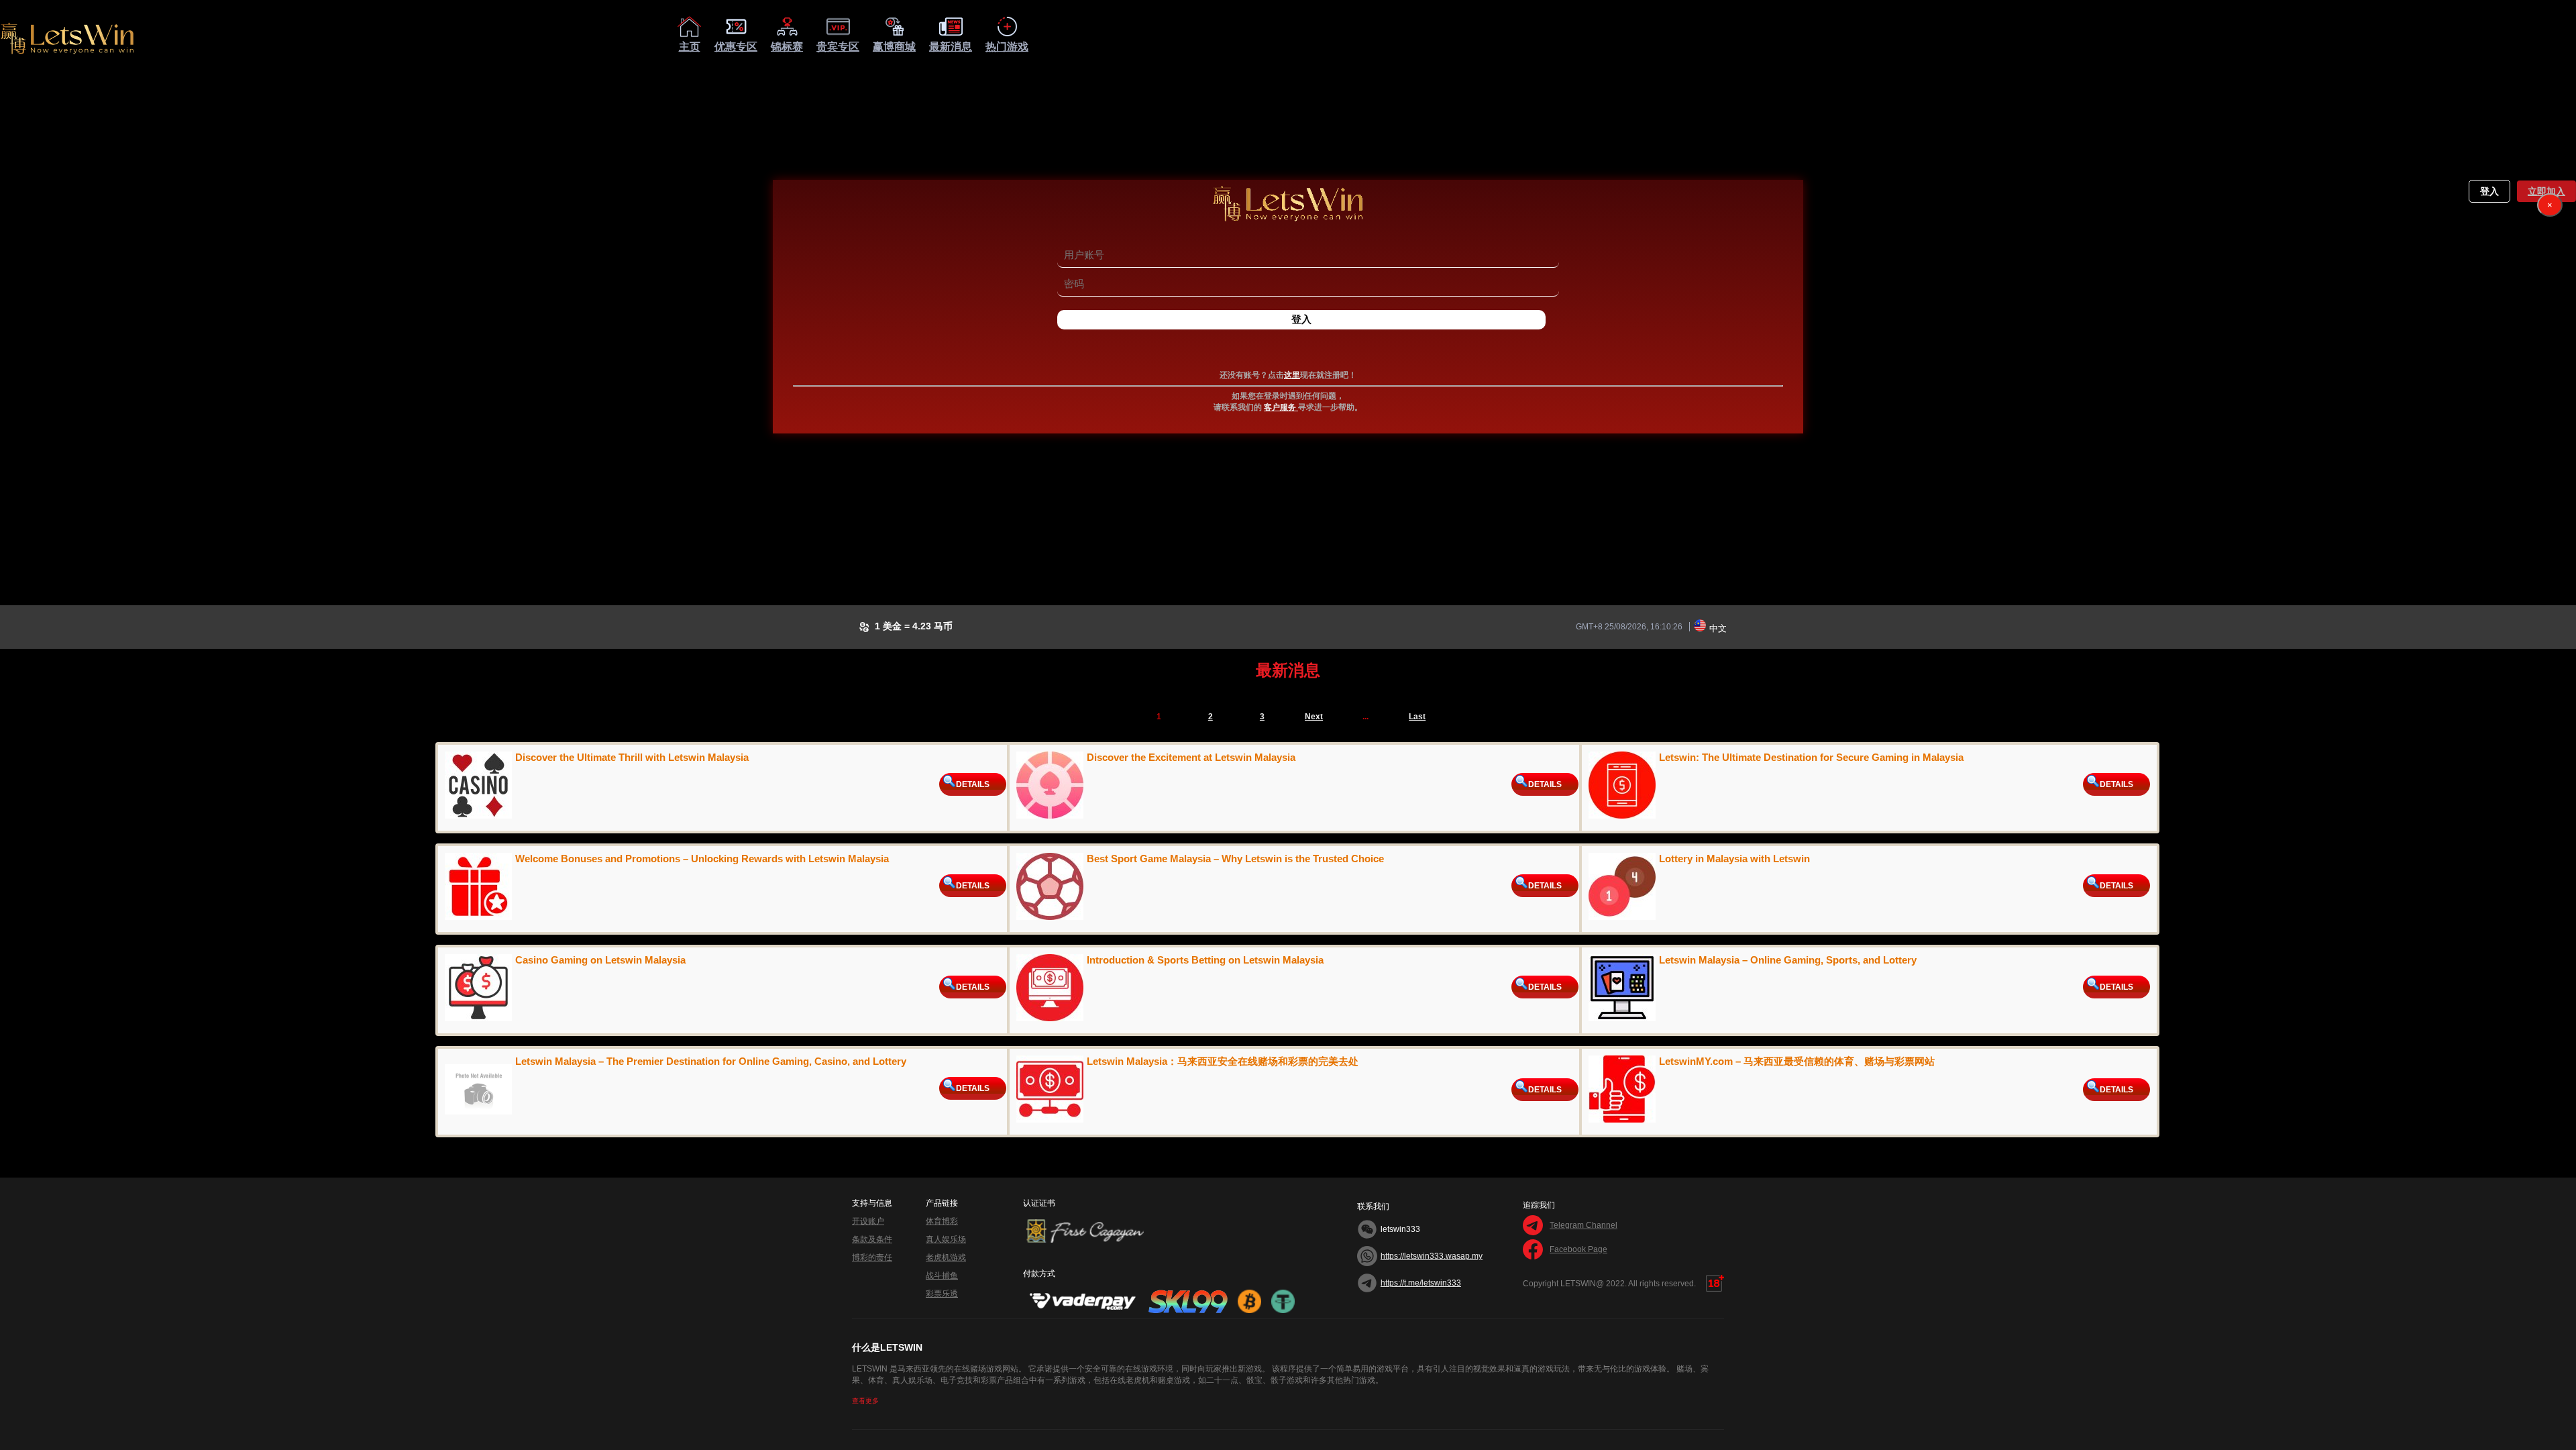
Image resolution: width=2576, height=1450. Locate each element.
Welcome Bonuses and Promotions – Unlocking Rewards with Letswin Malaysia (702, 859)
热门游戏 (1007, 47)
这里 (1292, 375)
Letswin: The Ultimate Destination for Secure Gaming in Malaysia (1811, 757)
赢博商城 (894, 47)
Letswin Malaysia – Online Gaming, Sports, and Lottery (1788, 960)
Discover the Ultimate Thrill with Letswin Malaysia (632, 757)
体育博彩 (942, 1221)
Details (973, 784)
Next (1314, 717)
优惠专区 (736, 47)
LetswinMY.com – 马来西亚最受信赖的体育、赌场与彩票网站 (1797, 1061)
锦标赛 (787, 47)
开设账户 (868, 1221)
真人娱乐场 (946, 1239)
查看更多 (865, 1401)
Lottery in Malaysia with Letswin (1734, 859)
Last (1417, 717)
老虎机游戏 (946, 1257)
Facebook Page (1578, 1249)
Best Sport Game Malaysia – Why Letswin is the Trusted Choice (1235, 859)
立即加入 (2547, 192)
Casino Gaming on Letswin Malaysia (600, 960)
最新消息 (951, 47)
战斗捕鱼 (942, 1276)
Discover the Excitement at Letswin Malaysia (1191, 757)
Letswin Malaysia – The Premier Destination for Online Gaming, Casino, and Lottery (711, 1061)
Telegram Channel (1584, 1225)
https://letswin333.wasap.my (1432, 1256)
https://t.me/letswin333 (1421, 1283)
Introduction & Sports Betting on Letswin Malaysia (1205, 960)
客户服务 (1281, 407)
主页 (690, 47)
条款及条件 (872, 1239)
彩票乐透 (942, 1294)
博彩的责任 (872, 1257)
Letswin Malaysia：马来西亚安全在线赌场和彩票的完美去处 (1223, 1061)
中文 (1718, 628)
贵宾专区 (838, 47)
